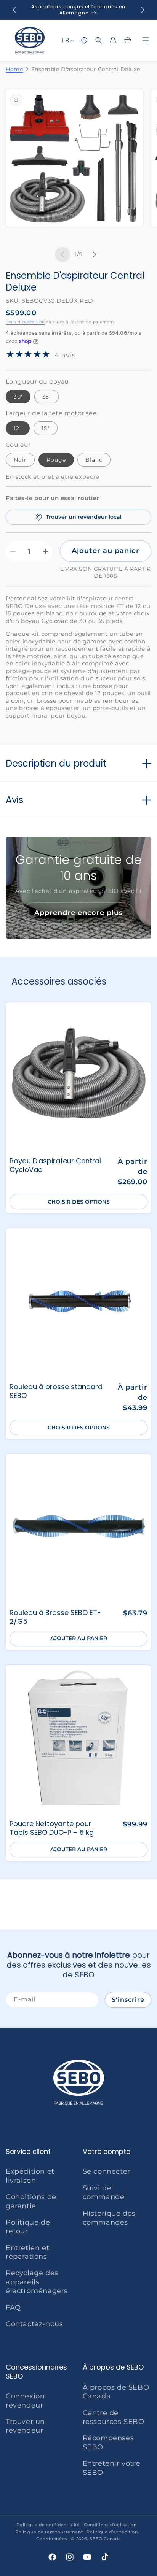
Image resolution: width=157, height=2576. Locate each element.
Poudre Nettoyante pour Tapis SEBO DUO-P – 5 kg (52, 1828)
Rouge (56, 460)
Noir (20, 460)
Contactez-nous (34, 2324)
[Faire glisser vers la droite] (95, 254)
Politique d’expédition (112, 2532)
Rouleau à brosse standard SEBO (56, 1391)
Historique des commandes (109, 2218)
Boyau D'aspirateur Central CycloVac (55, 1165)
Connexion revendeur (25, 2401)
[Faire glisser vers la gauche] (62, 254)
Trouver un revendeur (25, 2426)
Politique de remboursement (49, 2532)
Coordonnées (52, 2539)
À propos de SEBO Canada (116, 2392)
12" (18, 428)
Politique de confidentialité (48, 2525)
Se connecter (107, 2171)
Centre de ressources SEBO (114, 2417)
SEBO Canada (105, 2539)
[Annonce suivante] (143, 10)
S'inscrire (128, 2000)
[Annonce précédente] (14, 10)
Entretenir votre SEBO (112, 2468)
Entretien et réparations (27, 2252)
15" (46, 428)
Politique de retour (28, 2227)
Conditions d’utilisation (110, 2525)
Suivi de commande (104, 2192)
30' (18, 397)
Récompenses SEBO (108, 2442)
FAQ (13, 2308)
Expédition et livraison (30, 2176)
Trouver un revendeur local (84, 517)
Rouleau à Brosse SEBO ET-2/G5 (55, 1617)
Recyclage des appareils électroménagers (37, 2282)
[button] (99, 40)
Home (14, 69)
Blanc (94, 460)
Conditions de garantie (31, 2201)
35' (46, 397)
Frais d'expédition (25, 322)
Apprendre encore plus (78, 913)
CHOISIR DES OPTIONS (79, 1202)
